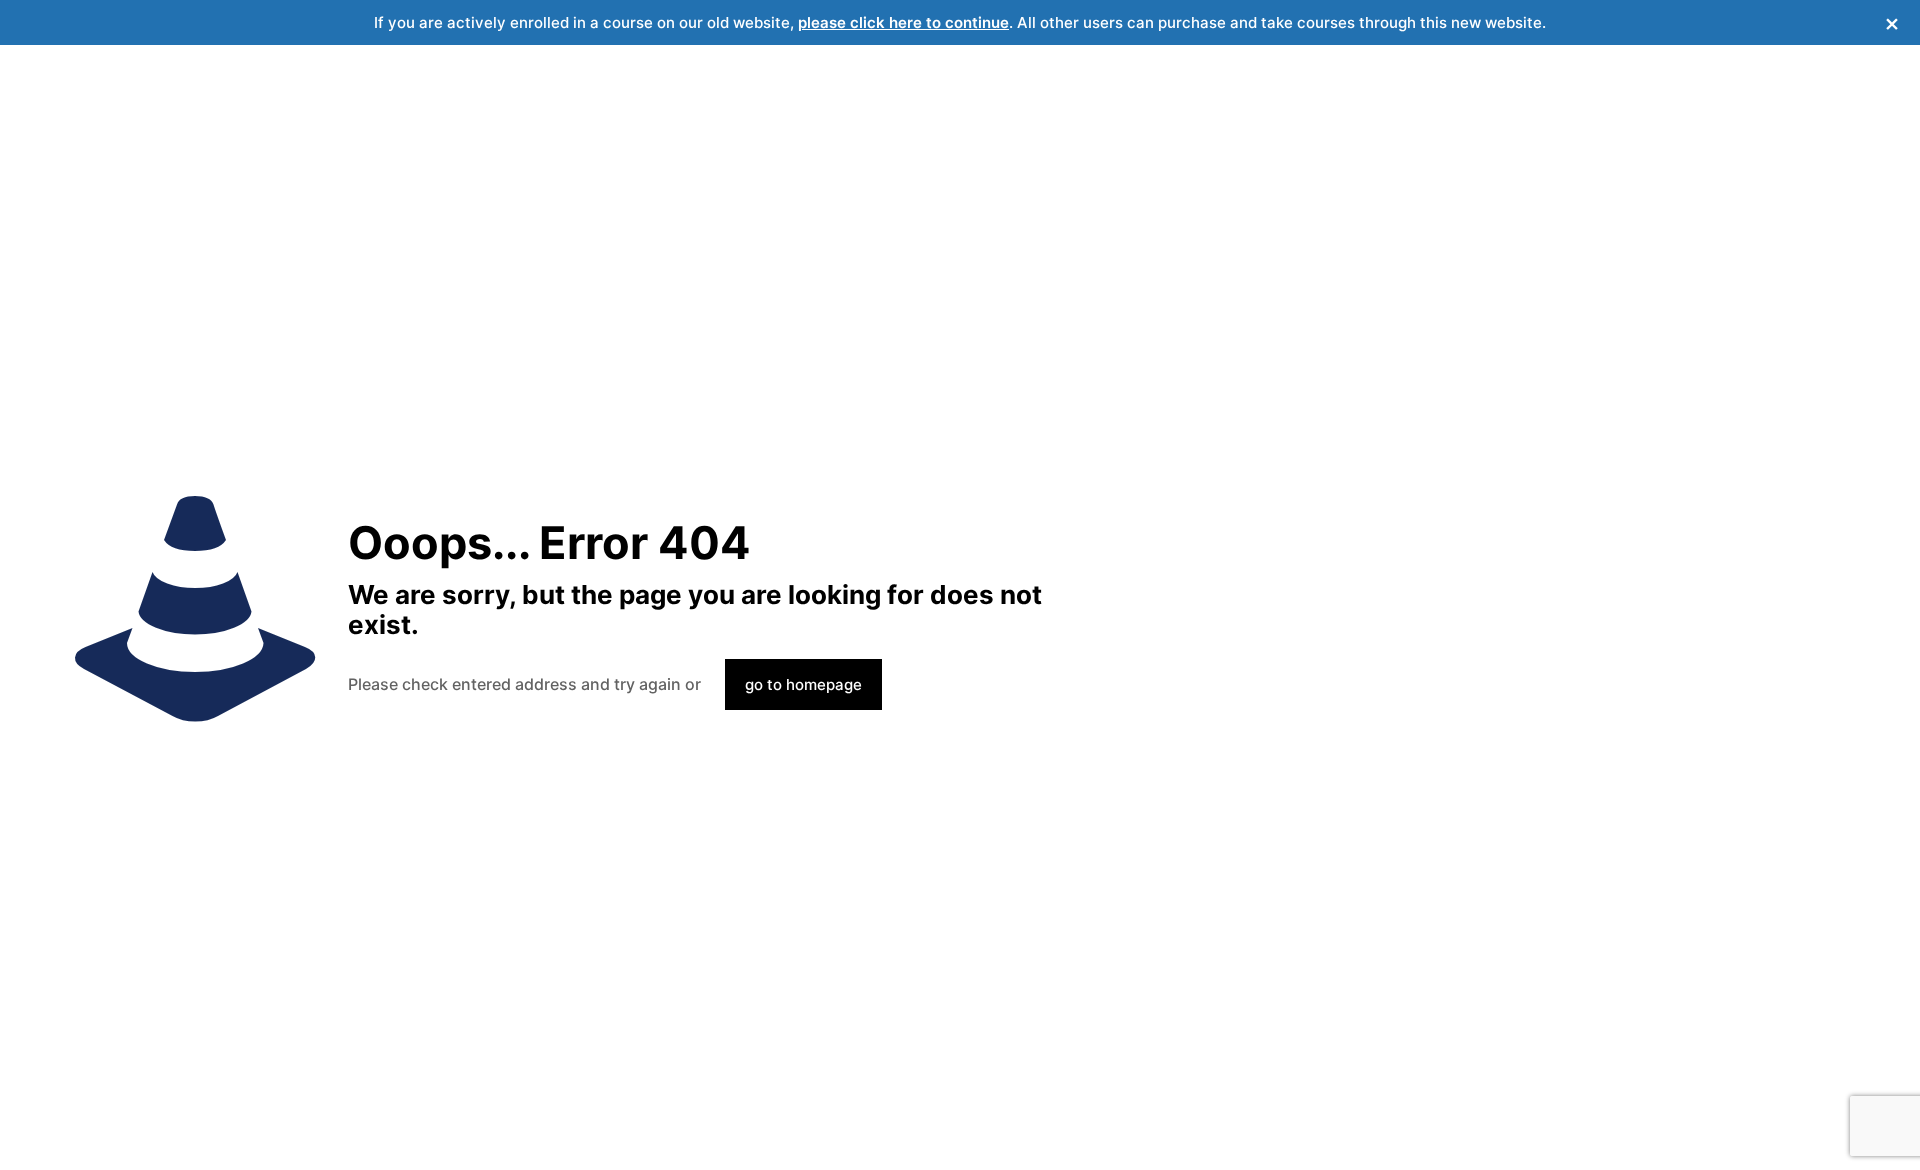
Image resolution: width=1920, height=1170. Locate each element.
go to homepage (803, 684)
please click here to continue (903, 22)
